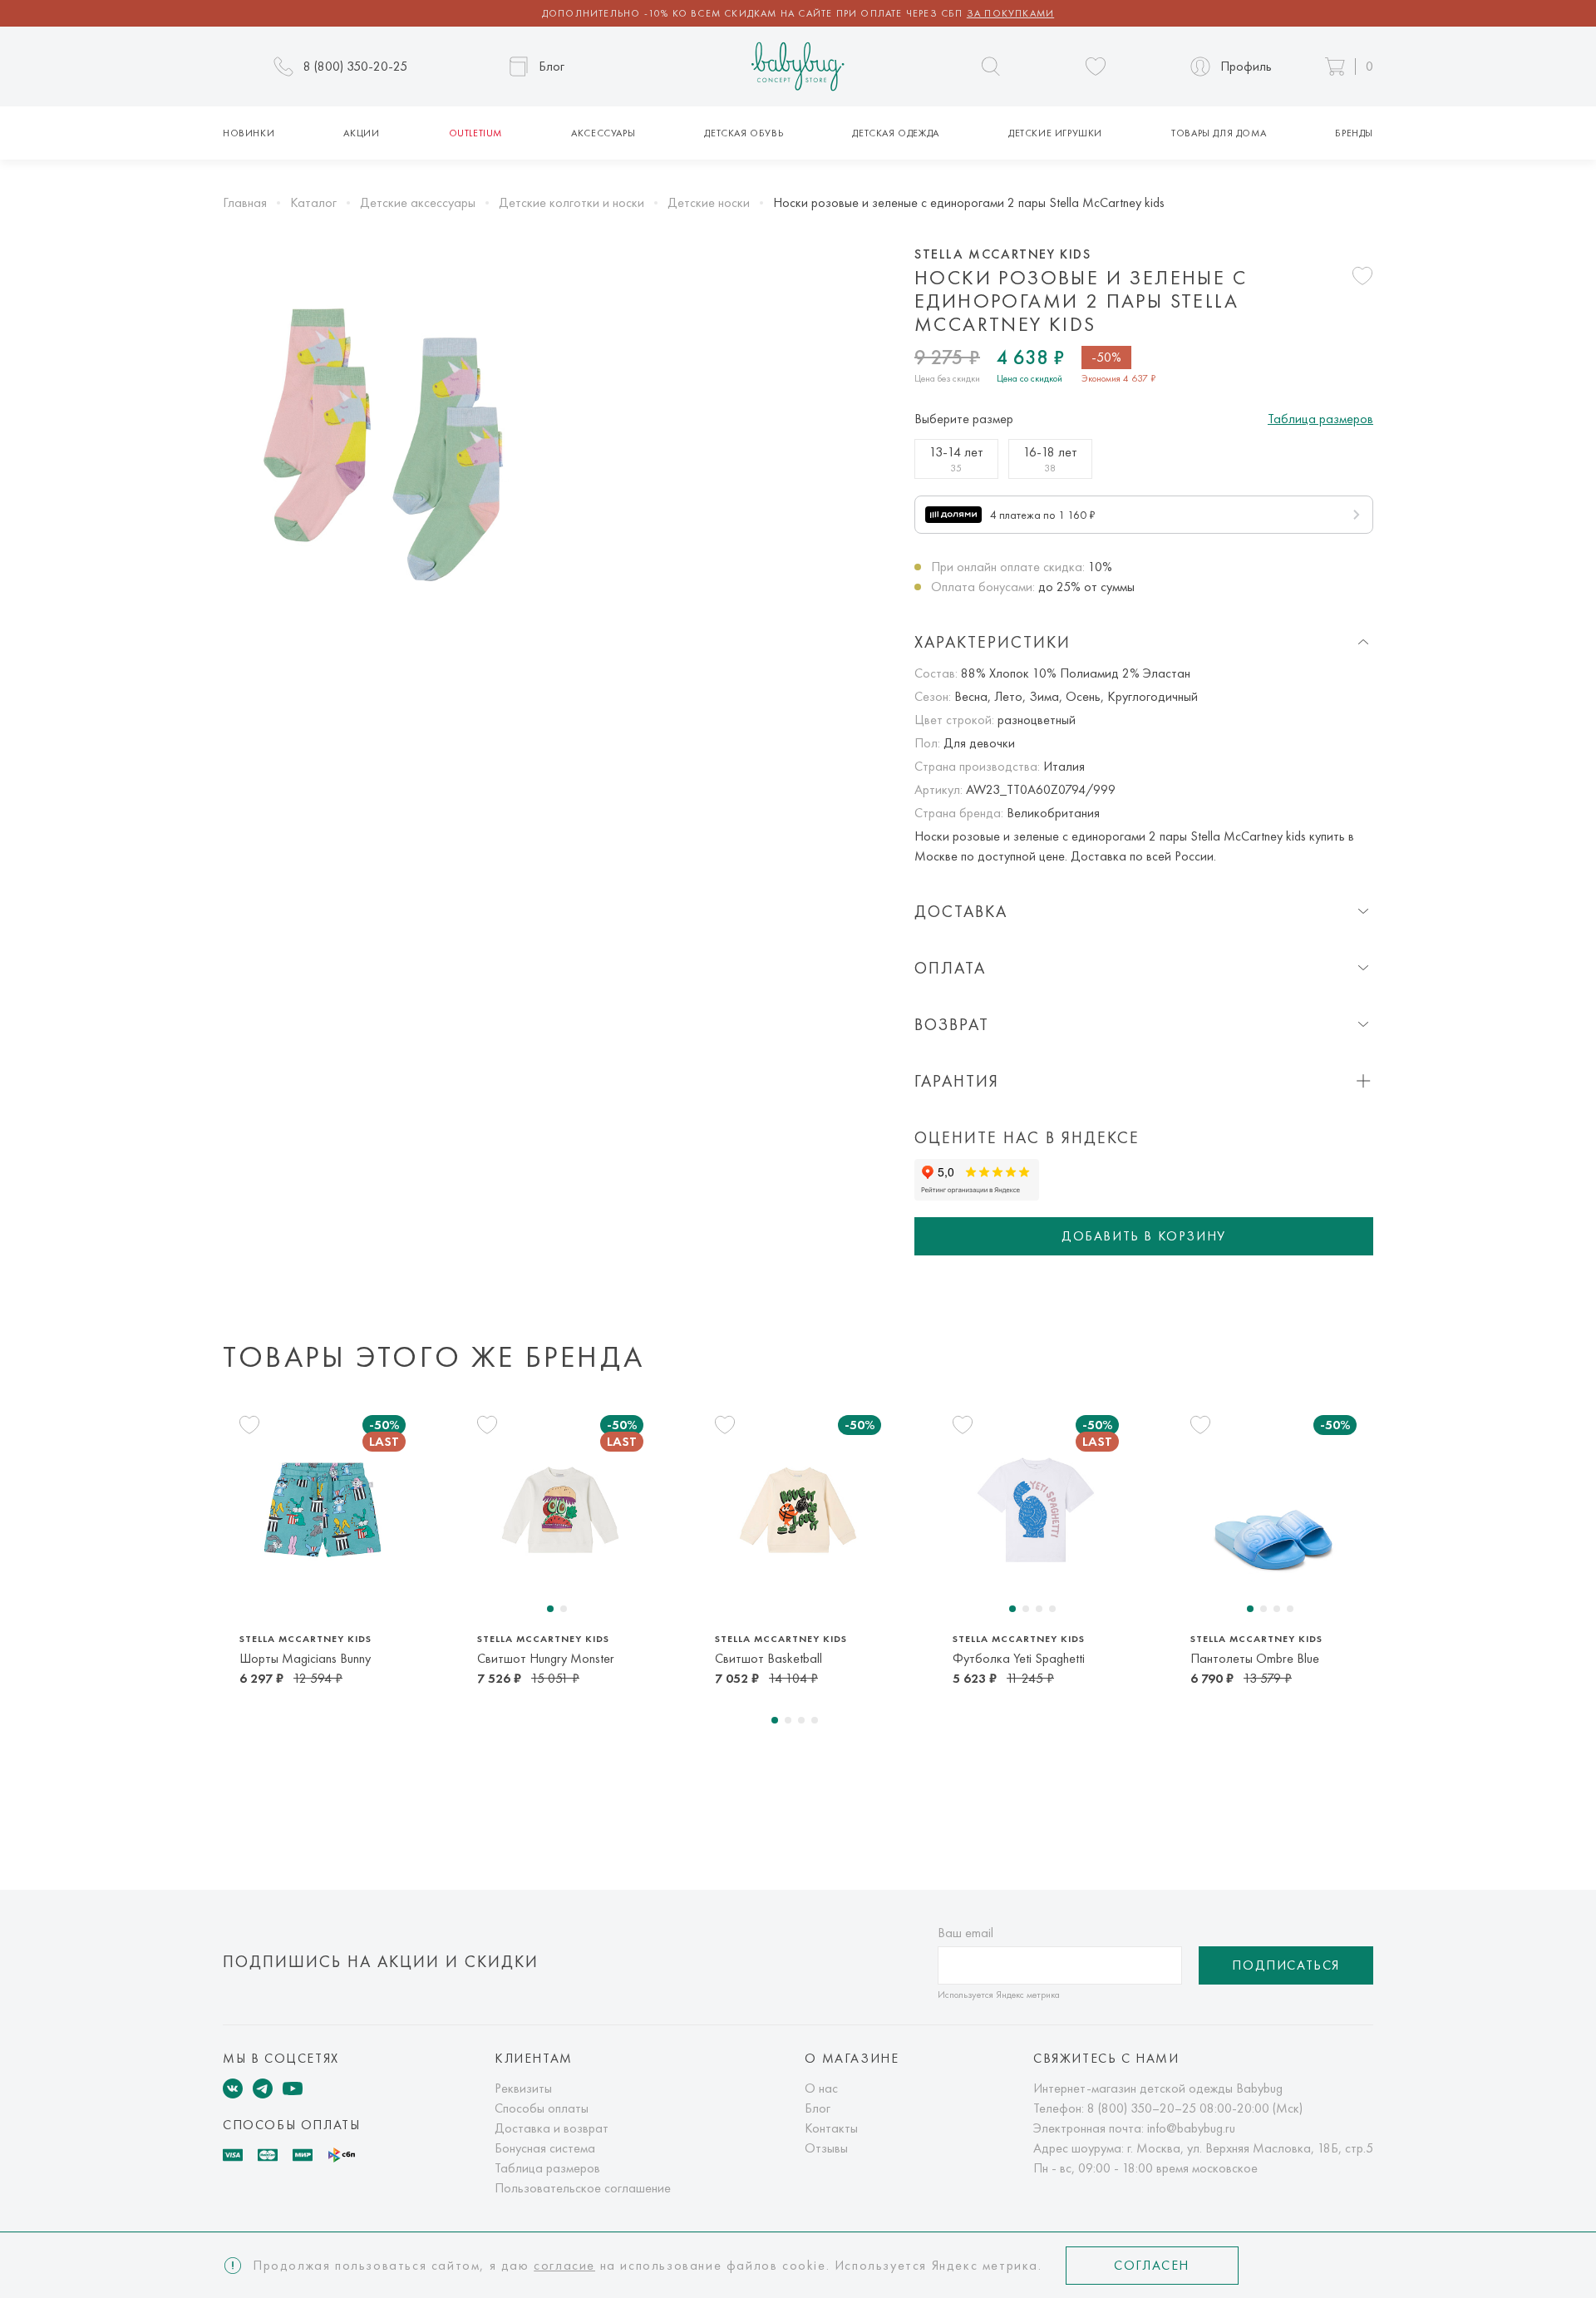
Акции (361, 133)
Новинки (249, 133)
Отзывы (826, 2148)
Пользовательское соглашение (583, 2188)
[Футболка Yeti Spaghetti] (1036, 1509)
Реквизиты (523, 2088)
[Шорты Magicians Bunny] (323, 1509)
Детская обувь (744, 133)
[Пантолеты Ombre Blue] (1273, 1509)
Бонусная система (545, 2148)
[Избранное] (1096, 67)
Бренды (1354, 133)
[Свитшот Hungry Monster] (560, 1509)
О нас (821, 2088)
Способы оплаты (542, 2108)
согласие (564, 2265)
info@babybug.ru (1191, 2128)
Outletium (475, 133)
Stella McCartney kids (1003, 254)
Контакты (831, 2128)
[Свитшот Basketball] (798, 1509)
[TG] (263, 2088)
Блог (818, 2108)
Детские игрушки (1055, 133)
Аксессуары (603, 133)
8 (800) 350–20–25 (1142, 2108)
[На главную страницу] (798, 67)
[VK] (233, 2088)
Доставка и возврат (552, 2128)
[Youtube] (293, 2088)
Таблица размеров (1320, 419)
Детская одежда (895, 133)
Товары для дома (1219, 133)
